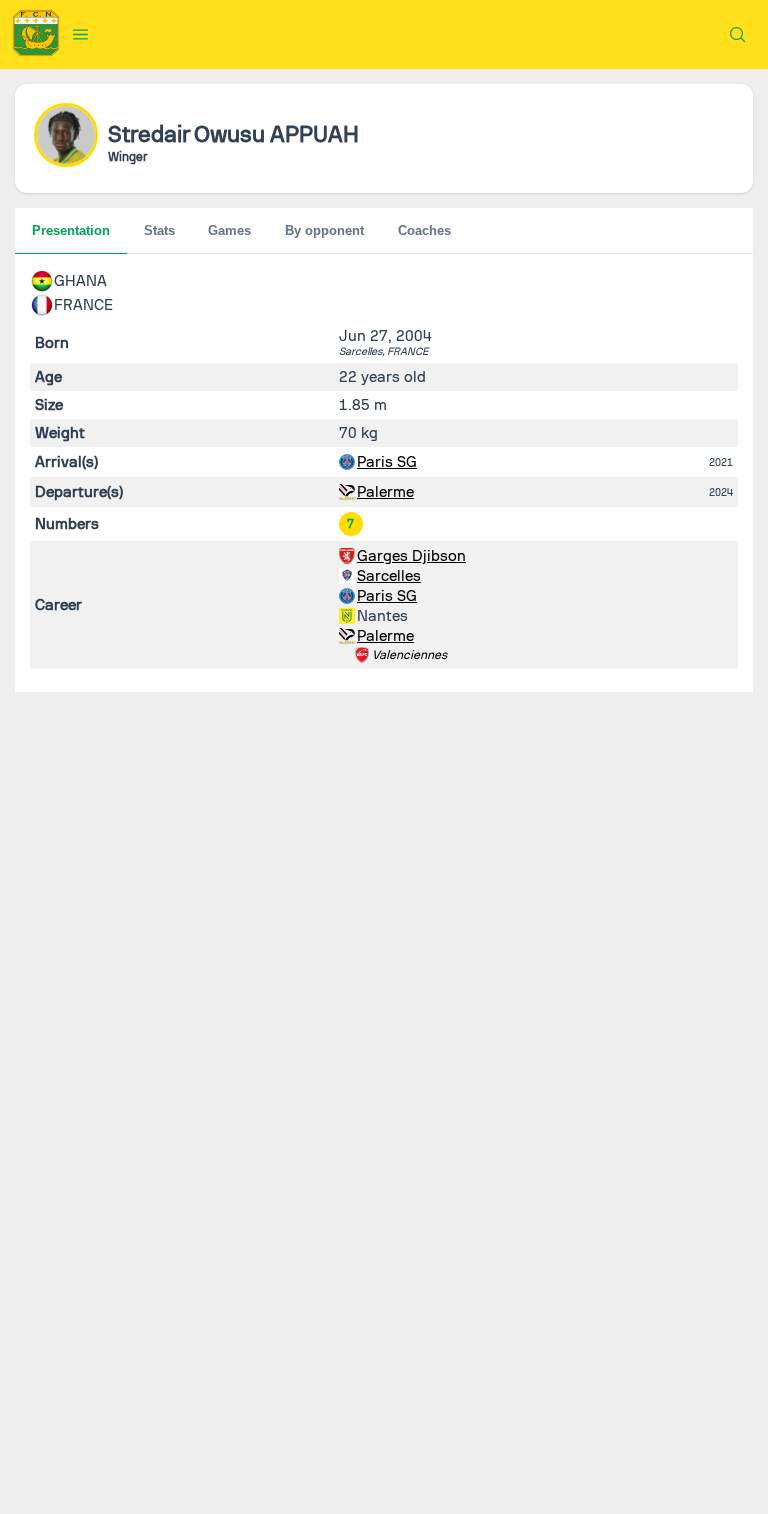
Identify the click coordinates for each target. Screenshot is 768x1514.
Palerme (385, 492)
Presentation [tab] (71, 230)
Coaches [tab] (424, 230)
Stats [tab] (159, 230)
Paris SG (387, 462)
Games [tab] (229, 230)
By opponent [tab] (324, 230)
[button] (81, 34)
